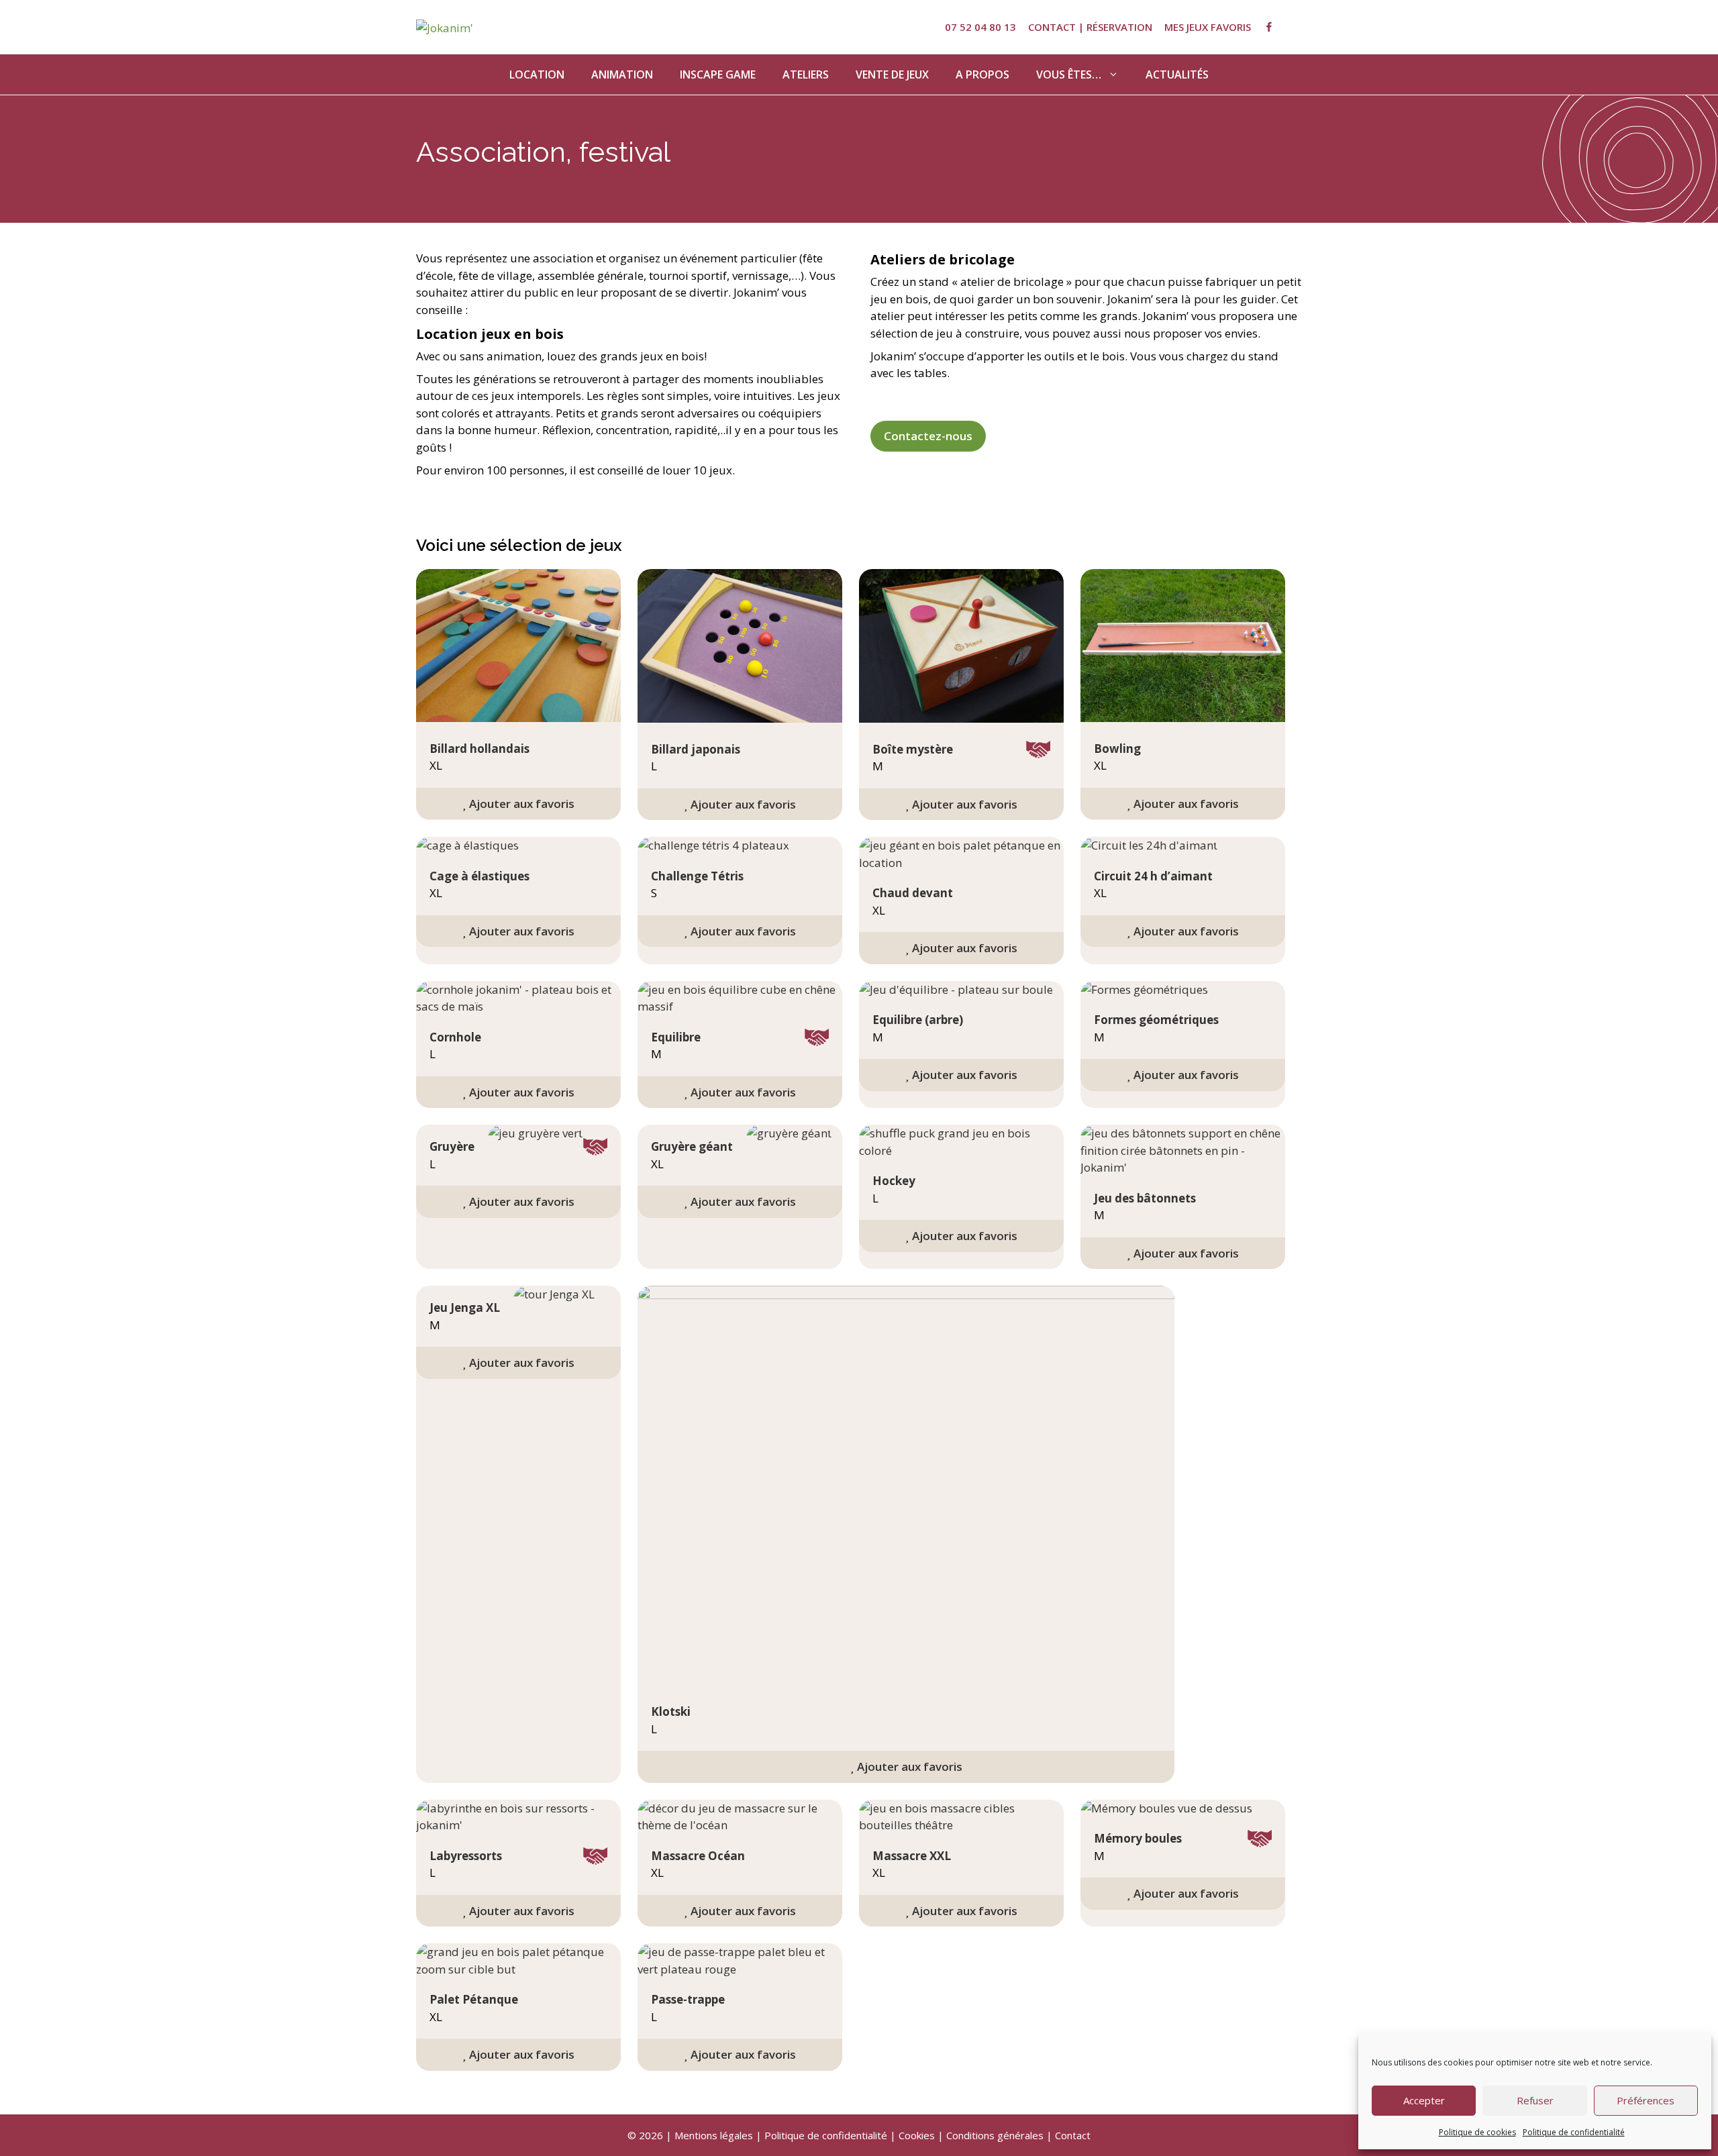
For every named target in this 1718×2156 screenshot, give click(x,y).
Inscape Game (718, 74)
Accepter (1424, 2100)
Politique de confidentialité (1574, 2132)
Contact (1073, 2135)
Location (537, 74)
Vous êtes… (1069, 74)
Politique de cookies (1477, 2132)
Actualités (1177, 74)
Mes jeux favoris (1208, 27)
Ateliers (806, 74)
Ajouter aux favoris (520, 804)
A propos (982, 74)
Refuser (1535, 2100)
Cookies (917, 2135)
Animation (622, 74)
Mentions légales (714, 2135)
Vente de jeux (892, 74)
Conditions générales (995, 2135)
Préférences (1646, 2100)
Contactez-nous (928, 436)
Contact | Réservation (1090, 27)
